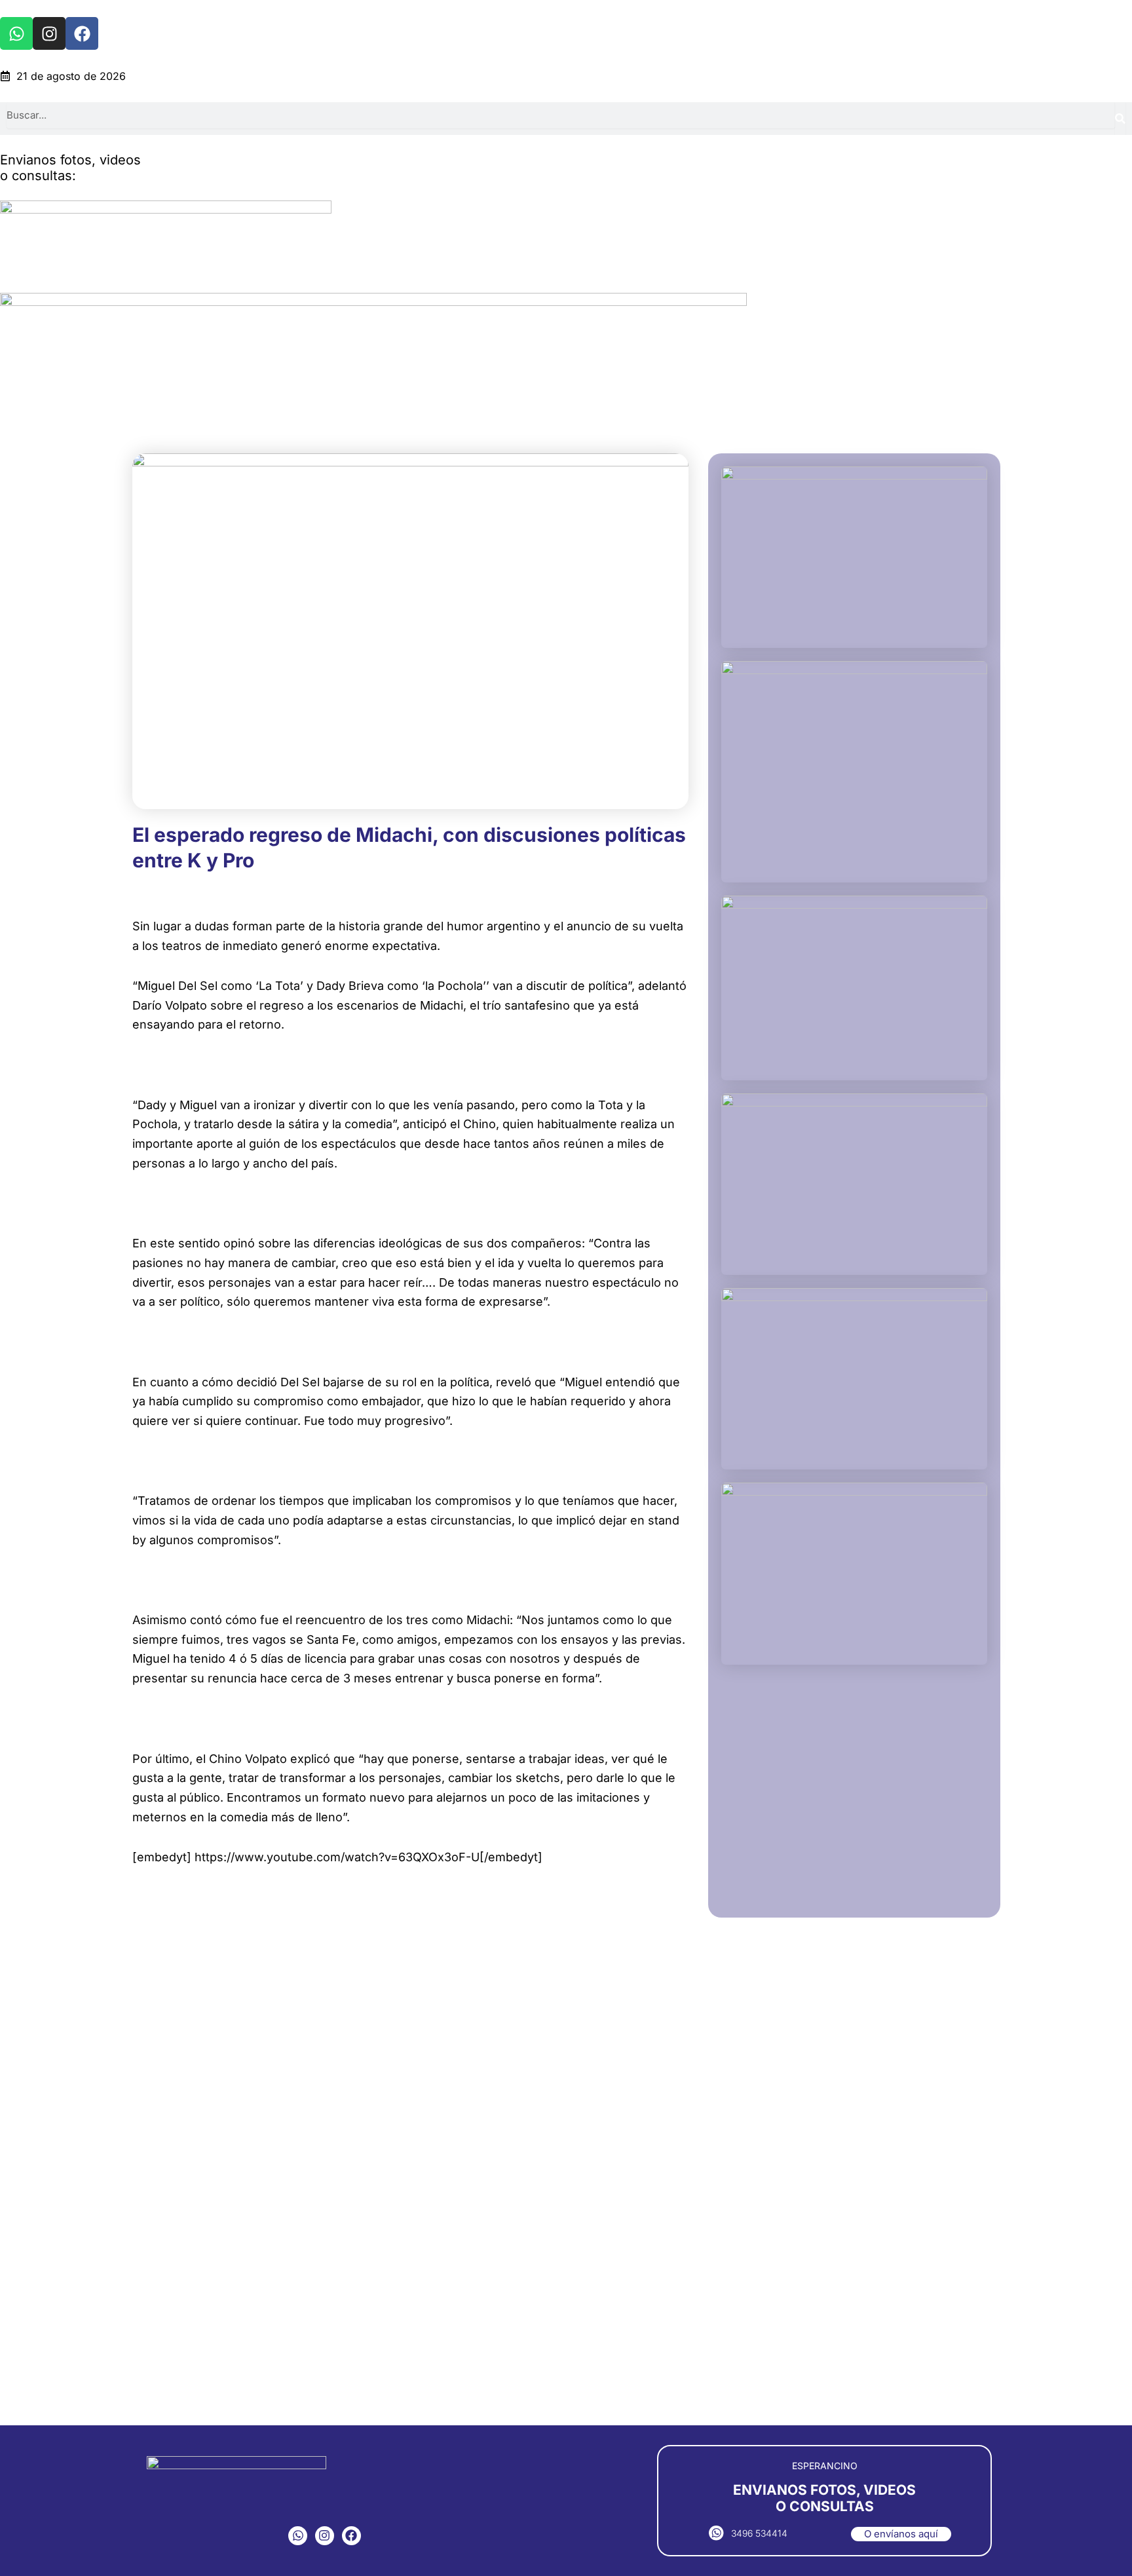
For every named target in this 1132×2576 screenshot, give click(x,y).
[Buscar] (1120, 119)
